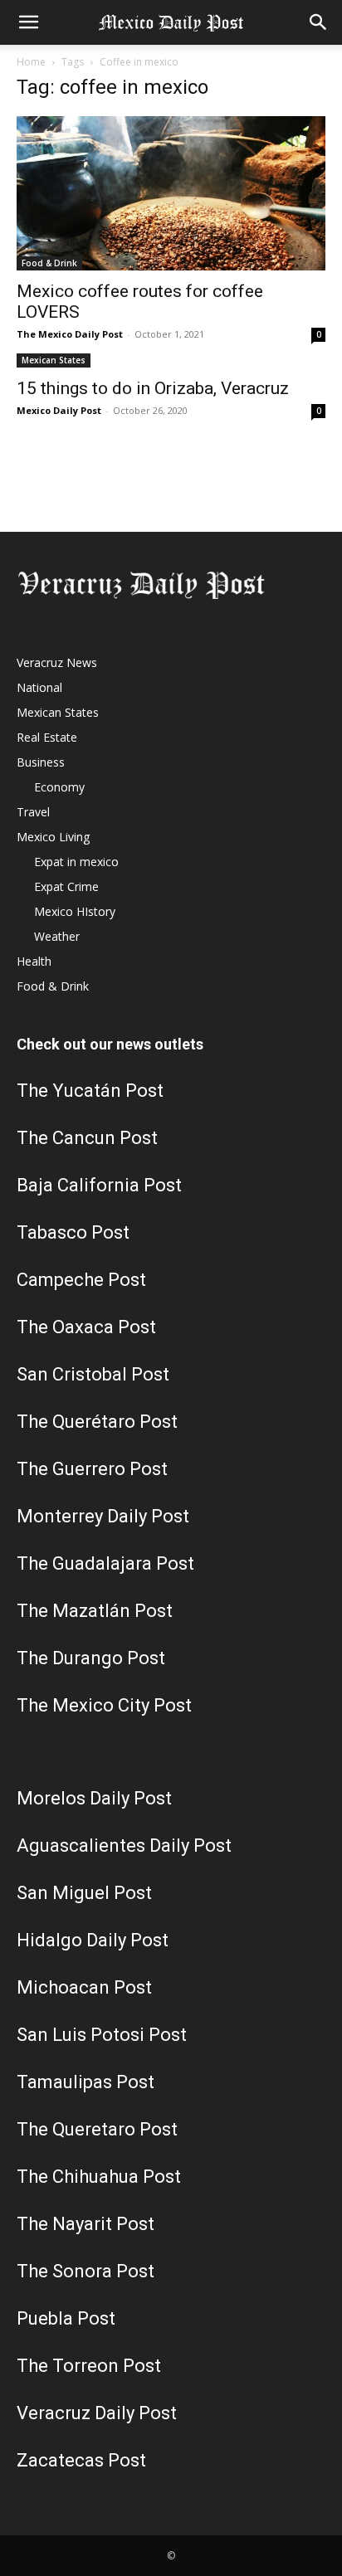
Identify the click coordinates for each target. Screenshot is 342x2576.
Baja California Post (99, 1185)
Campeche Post (81, 1280)
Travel (33, 812)
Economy (59, 787)
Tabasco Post (73, 1232)
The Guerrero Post (92, 1469)
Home (31, 62)
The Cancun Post (87, 1138)
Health (34, 961)
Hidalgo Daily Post (93, 1940)
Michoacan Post (84, 1987)
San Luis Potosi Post (102, 2035)
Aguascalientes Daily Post (124, 1846)
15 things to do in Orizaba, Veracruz (153, 388)
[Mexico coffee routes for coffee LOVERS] (171, 193)
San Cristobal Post (93, 1374)
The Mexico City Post (104, 1705)
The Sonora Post (85, 2271)
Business (41, 762)
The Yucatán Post (90, 1091)
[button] (28, 22)
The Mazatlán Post (95, 1611)
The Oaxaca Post (86, 1327)
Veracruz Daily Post (97, 2413)
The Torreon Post (89, 2366)
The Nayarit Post (85, 2224)
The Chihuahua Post (99, 2177)
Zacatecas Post (81, 2460)
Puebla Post (66, 2318)
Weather (57, 936)
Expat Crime (66, 886)
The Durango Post (91, 1658)
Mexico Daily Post (59, 410)
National (39, 687)
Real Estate (47, 737)
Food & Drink (49, 263)
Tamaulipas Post (85, 2082)
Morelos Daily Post (94, 1798)
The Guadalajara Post (105, 1563)
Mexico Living (53, 837)
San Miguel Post (84, 1893)
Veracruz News (57, 662)
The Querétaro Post (97, 1422)
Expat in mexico (76, 862)
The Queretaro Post (97, 2129)
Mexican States (54, 360)
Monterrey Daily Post (103, 1516)
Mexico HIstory (75, 911)
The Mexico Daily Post (70, 334)
